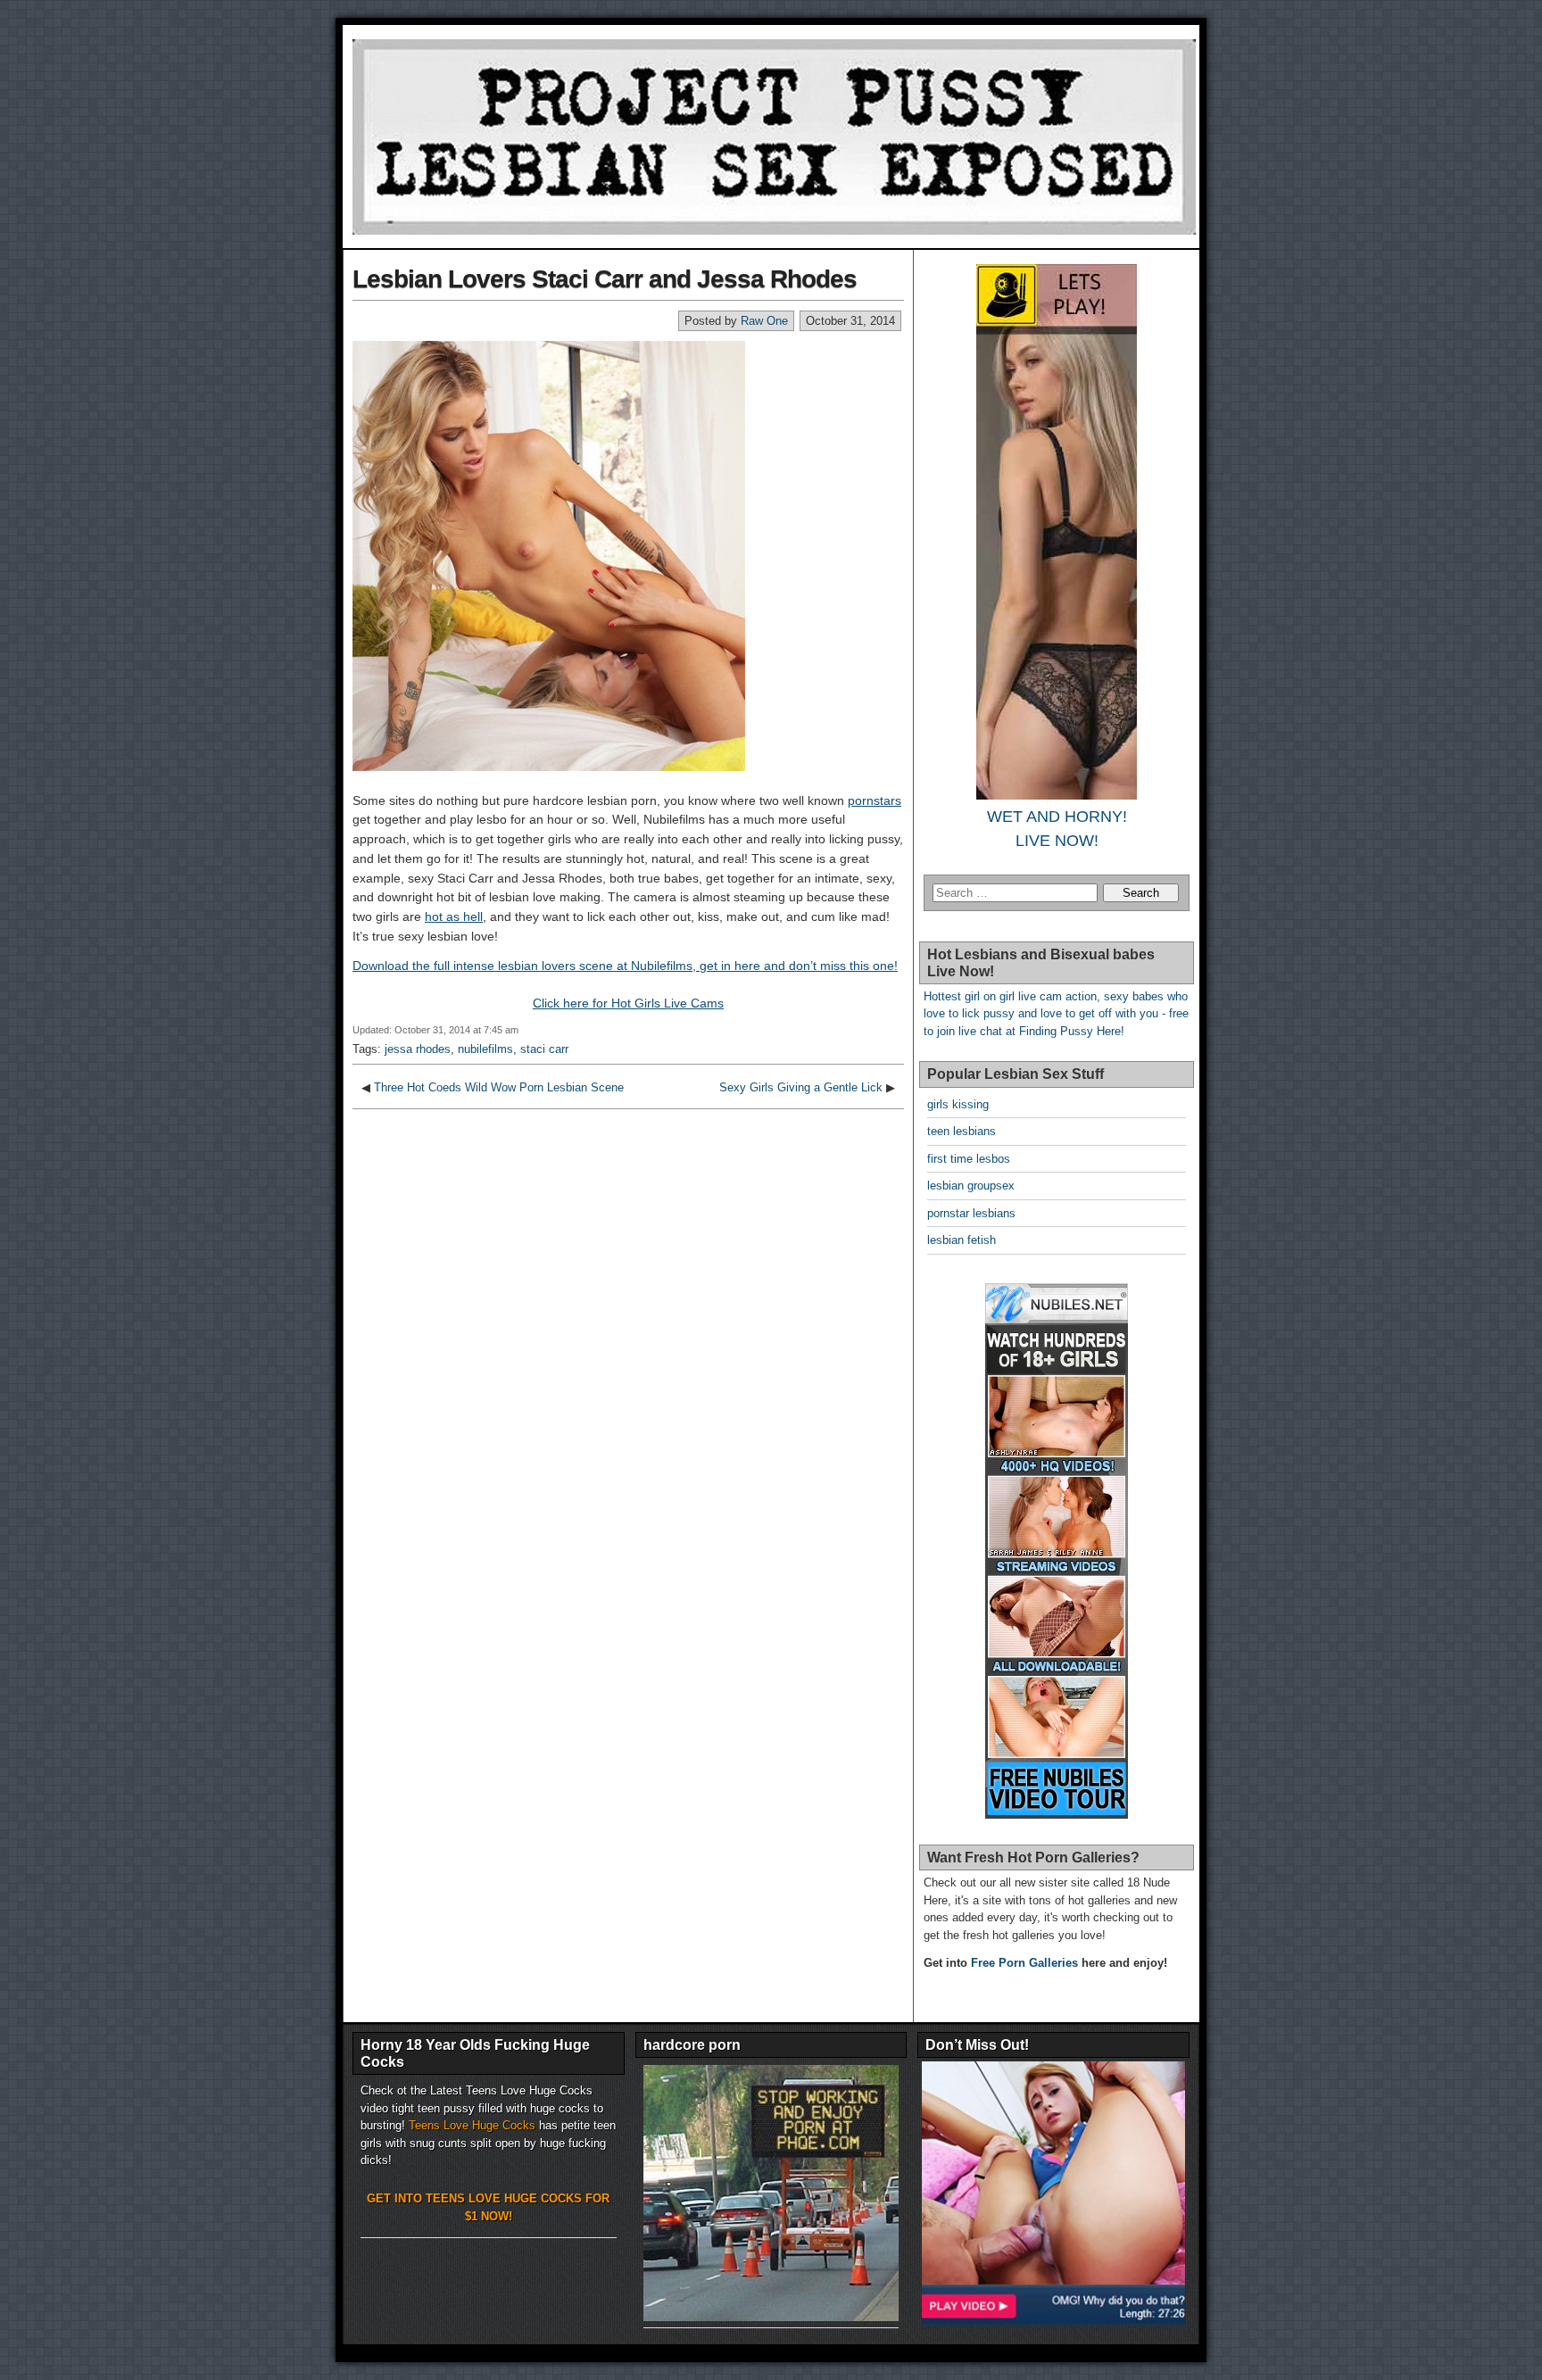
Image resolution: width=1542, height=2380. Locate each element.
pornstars (875, 800)
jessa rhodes (418, 1049)
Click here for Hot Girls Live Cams (628, 1003)
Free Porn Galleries (1024, 1963)
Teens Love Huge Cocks (472, 2125)
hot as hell (454, 916)
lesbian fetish (962, 1240)
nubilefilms (485, 1049)
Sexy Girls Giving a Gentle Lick (801, 1087)
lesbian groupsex (971, 1186)
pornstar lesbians (971, 1213)
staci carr (544, 1049)
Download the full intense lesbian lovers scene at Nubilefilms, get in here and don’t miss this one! (625, 966)
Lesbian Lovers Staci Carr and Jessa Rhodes (605, 279)
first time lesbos (969, 1159)
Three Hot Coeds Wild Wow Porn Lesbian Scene (499, 1087)
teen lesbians (962, 1131)
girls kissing (958, 1104)
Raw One (764, 321)
